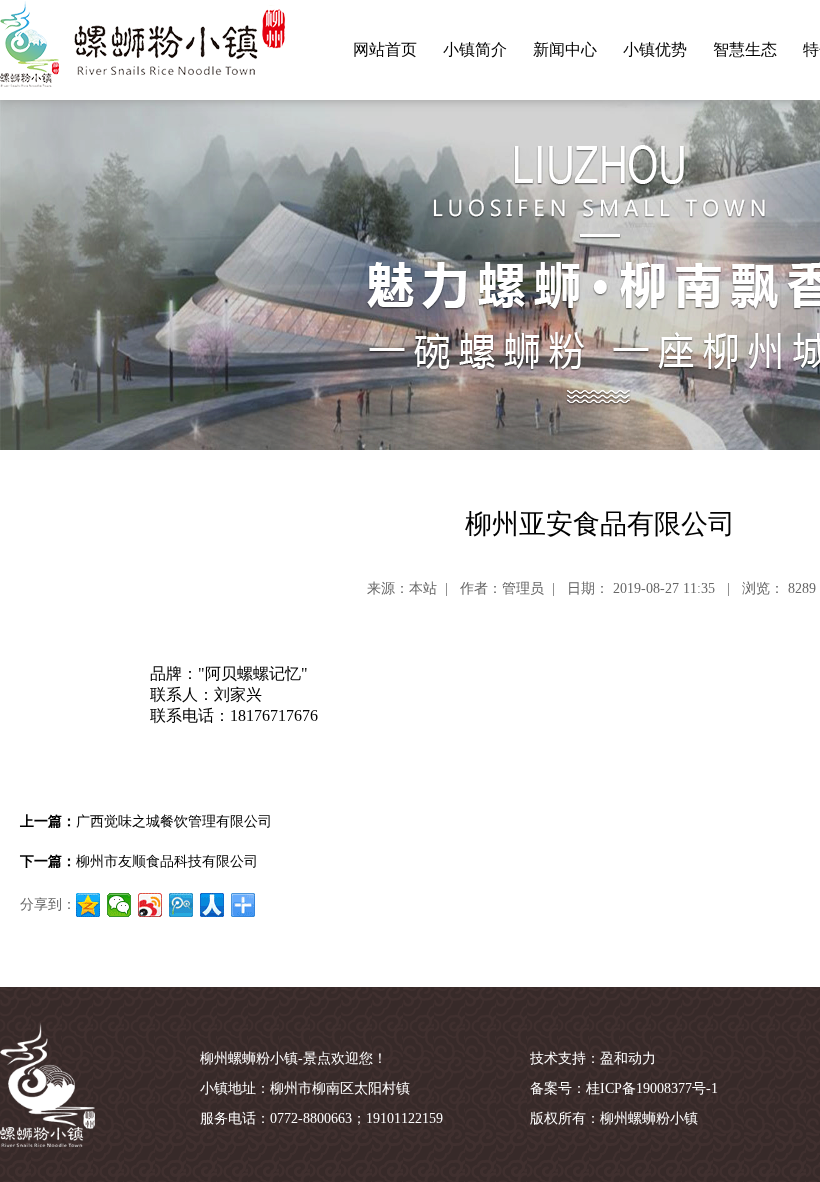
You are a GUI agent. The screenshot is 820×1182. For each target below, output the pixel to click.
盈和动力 (628, 1058)
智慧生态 (745, 49)
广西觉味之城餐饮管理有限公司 (174, 821)
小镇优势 (655, 49)
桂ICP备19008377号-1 (652, 1088)
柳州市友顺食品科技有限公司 (167, 861)
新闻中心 (565, 49)
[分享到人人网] (212, 905)
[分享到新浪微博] (150, 905)
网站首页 (385, 49)
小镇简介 (475, 49)
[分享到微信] (119, 905)
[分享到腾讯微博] (181, 905)
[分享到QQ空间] (88, 905)
